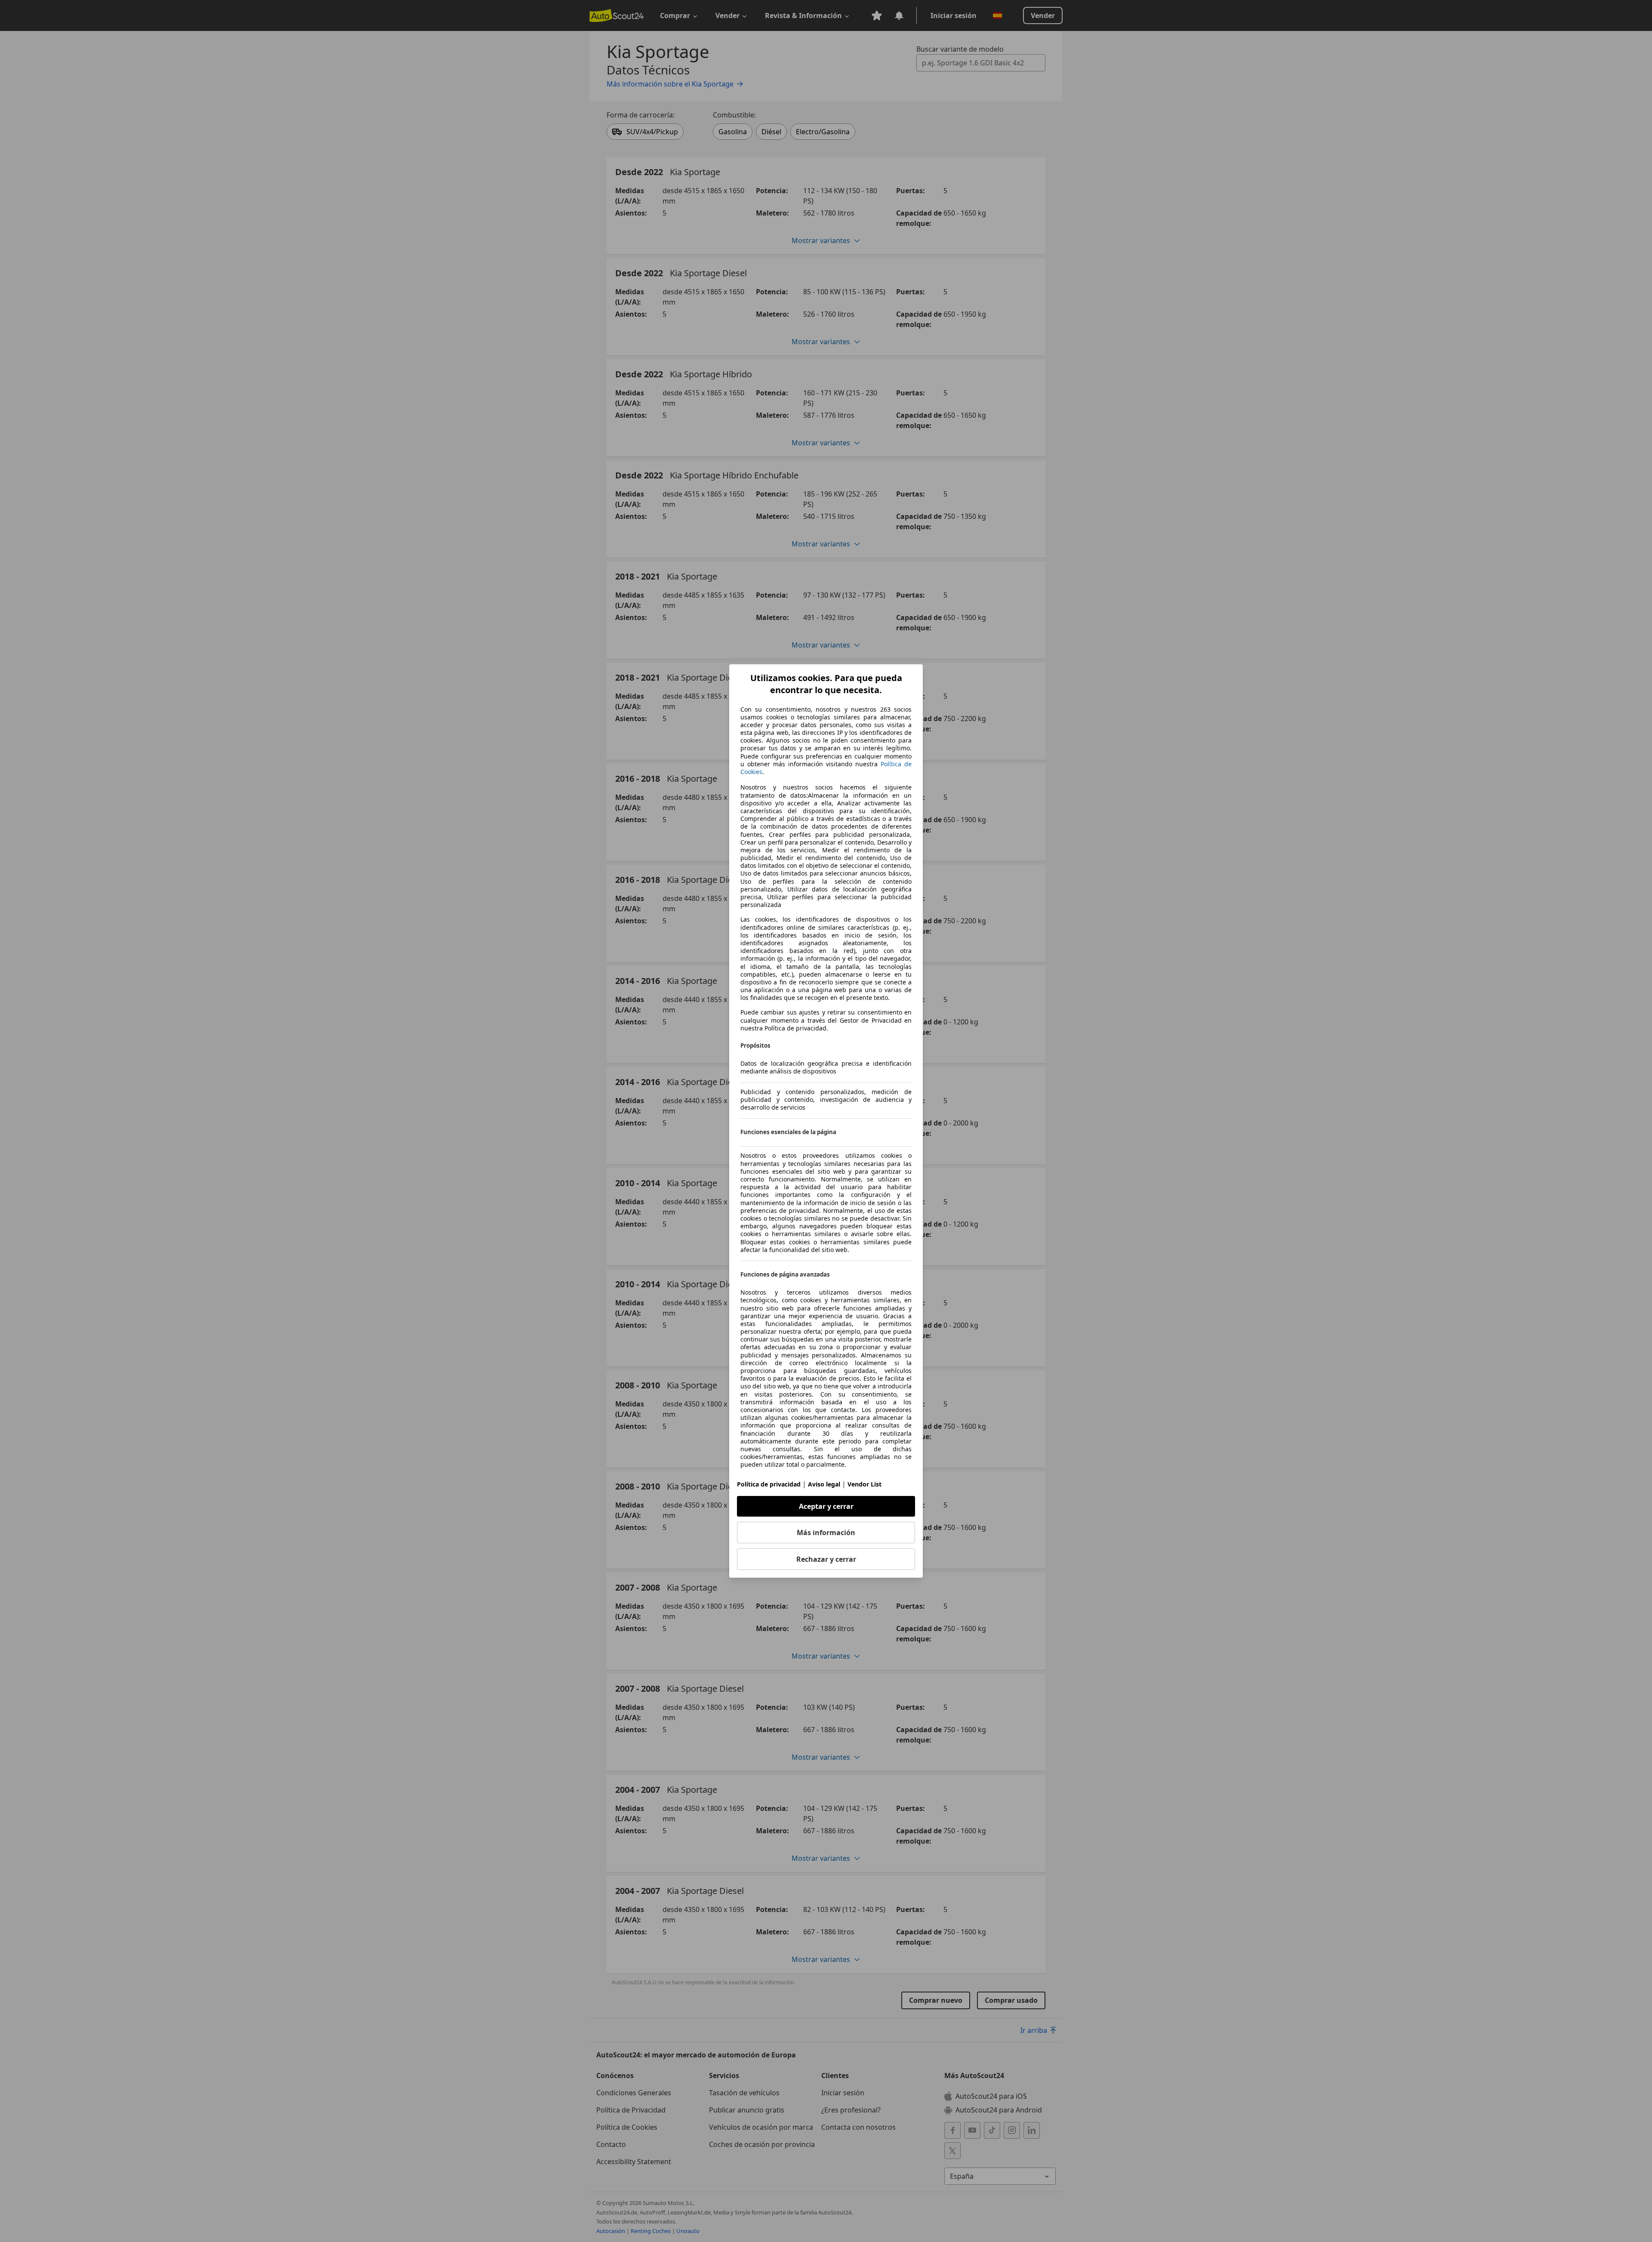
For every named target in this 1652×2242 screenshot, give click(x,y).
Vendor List (865, 1484)
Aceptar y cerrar (826, 1506)
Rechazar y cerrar (826, 1559)
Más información (826, 1533)
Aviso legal (824, 1484)
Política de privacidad (769, 1484)
